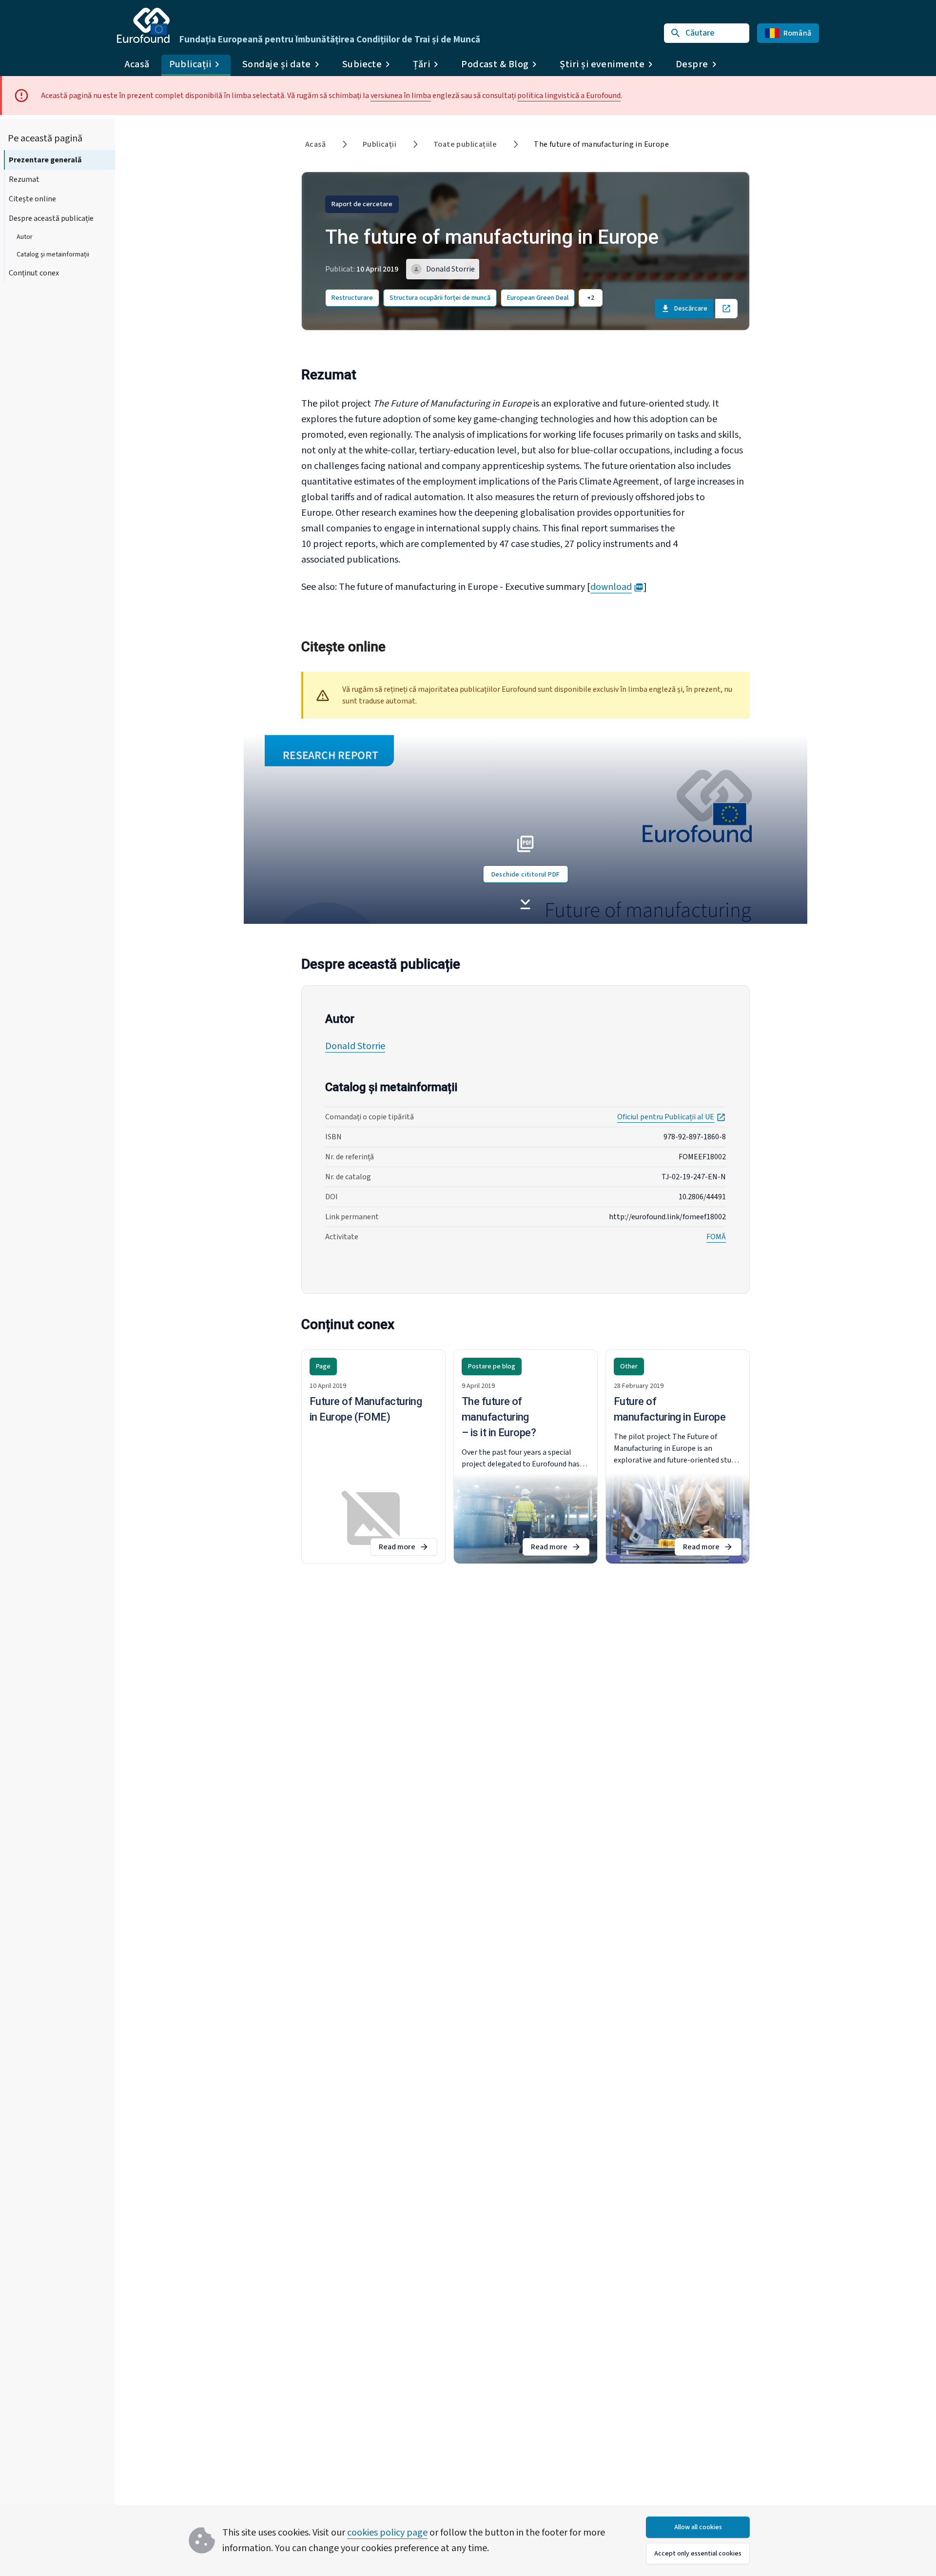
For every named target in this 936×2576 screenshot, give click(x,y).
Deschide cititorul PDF (526, 875)
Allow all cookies (698, 2527)
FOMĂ (716, 1237)
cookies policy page (387, 2533)
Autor (25, 237)
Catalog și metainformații (53, 254)
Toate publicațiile (465, 144)
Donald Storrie (355, 1046)
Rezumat (24, 179)
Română (798, 33)
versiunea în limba (401, 96)
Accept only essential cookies (698, 2554)
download (617, 587)
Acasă (137, 64)
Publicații (380, 144)
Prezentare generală (45, 160)
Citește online (32, 199)
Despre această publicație (51, 218)
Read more (408, 1549)
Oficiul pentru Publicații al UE (672, 1117)
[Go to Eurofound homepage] (143, 25)
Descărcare (691, 309)
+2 (591, 298)
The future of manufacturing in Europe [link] (601, 144)
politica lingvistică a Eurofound (569, 96)
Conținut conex (34, 273)
